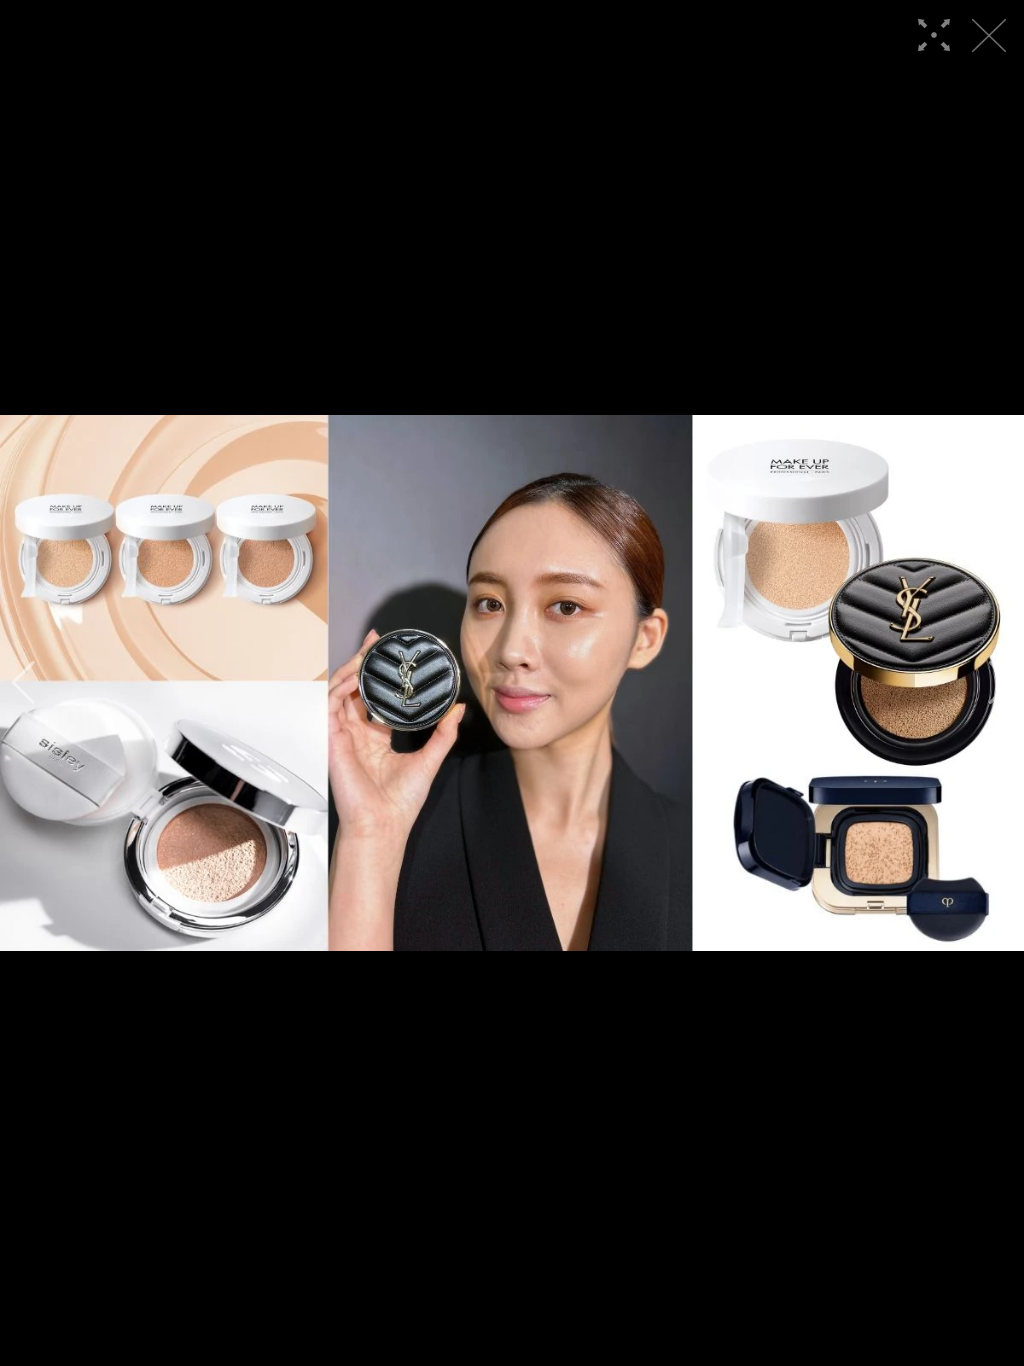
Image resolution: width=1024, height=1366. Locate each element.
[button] (23, 683)
